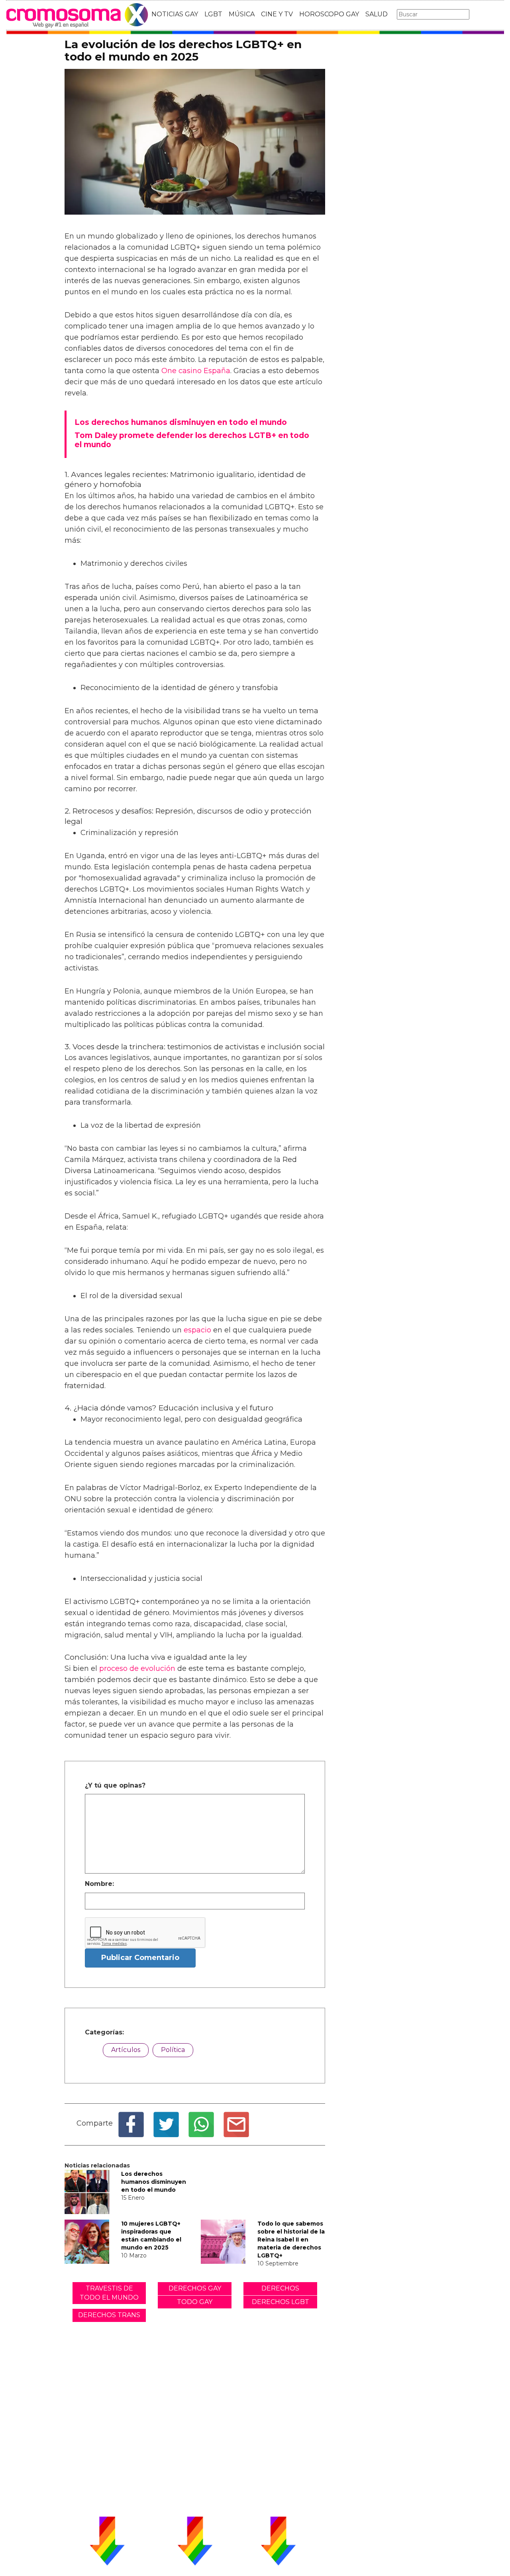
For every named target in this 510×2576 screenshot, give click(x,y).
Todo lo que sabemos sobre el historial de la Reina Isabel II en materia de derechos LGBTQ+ (291, 2240)
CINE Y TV (277, 14)
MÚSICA (242, 14)
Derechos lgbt (280, 2302)
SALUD (377, 14)
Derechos (280, 2288)
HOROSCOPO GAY (329, 14)
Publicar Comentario (140, 1958)
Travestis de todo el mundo (109, 2293)
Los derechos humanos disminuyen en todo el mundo (154, 2182)
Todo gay (195, 2302)
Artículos (126, 2050)
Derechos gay (195, 2288)
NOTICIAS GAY (175, 14)
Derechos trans (109, 2315)
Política (173, 2050)
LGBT (213, 14)
